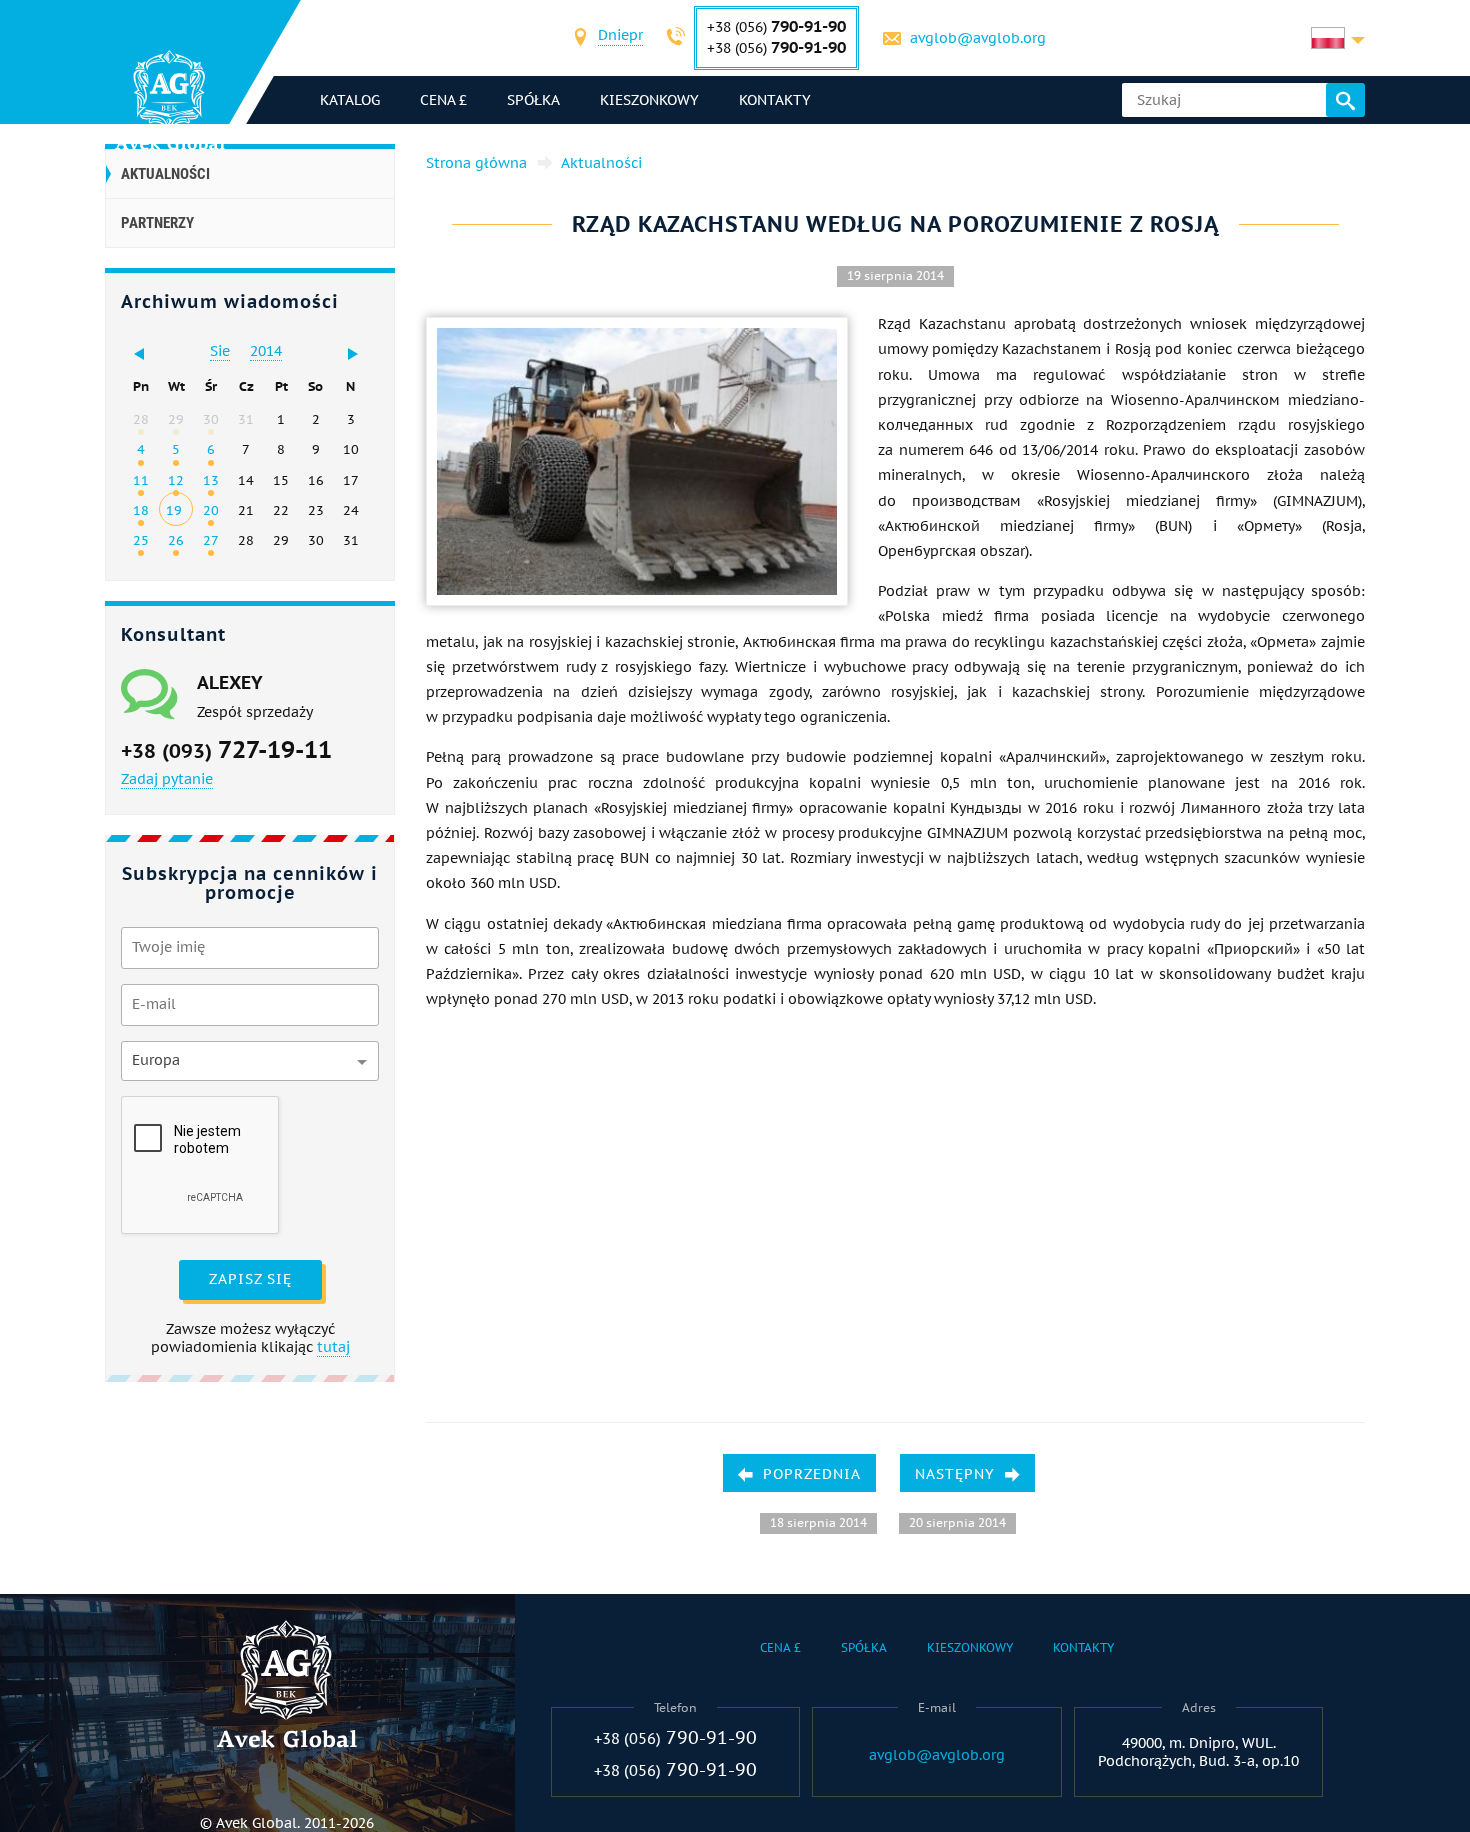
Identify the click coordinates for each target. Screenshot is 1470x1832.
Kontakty (775, 100)
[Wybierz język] (1338, 38)
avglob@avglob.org (978, 38)
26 (176, 540)
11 (141, 480)
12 (176, 480)
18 (141, 510)
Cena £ (443, 100)
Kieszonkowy (649, 100)
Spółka (533, 100)
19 (174, 510)
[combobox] (620, 37)
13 (211, 480)
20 (211, 510)
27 (211, 540)
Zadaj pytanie (167, 779)
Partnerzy (157, 223)
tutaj (333, 1347)
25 (141, 540)
